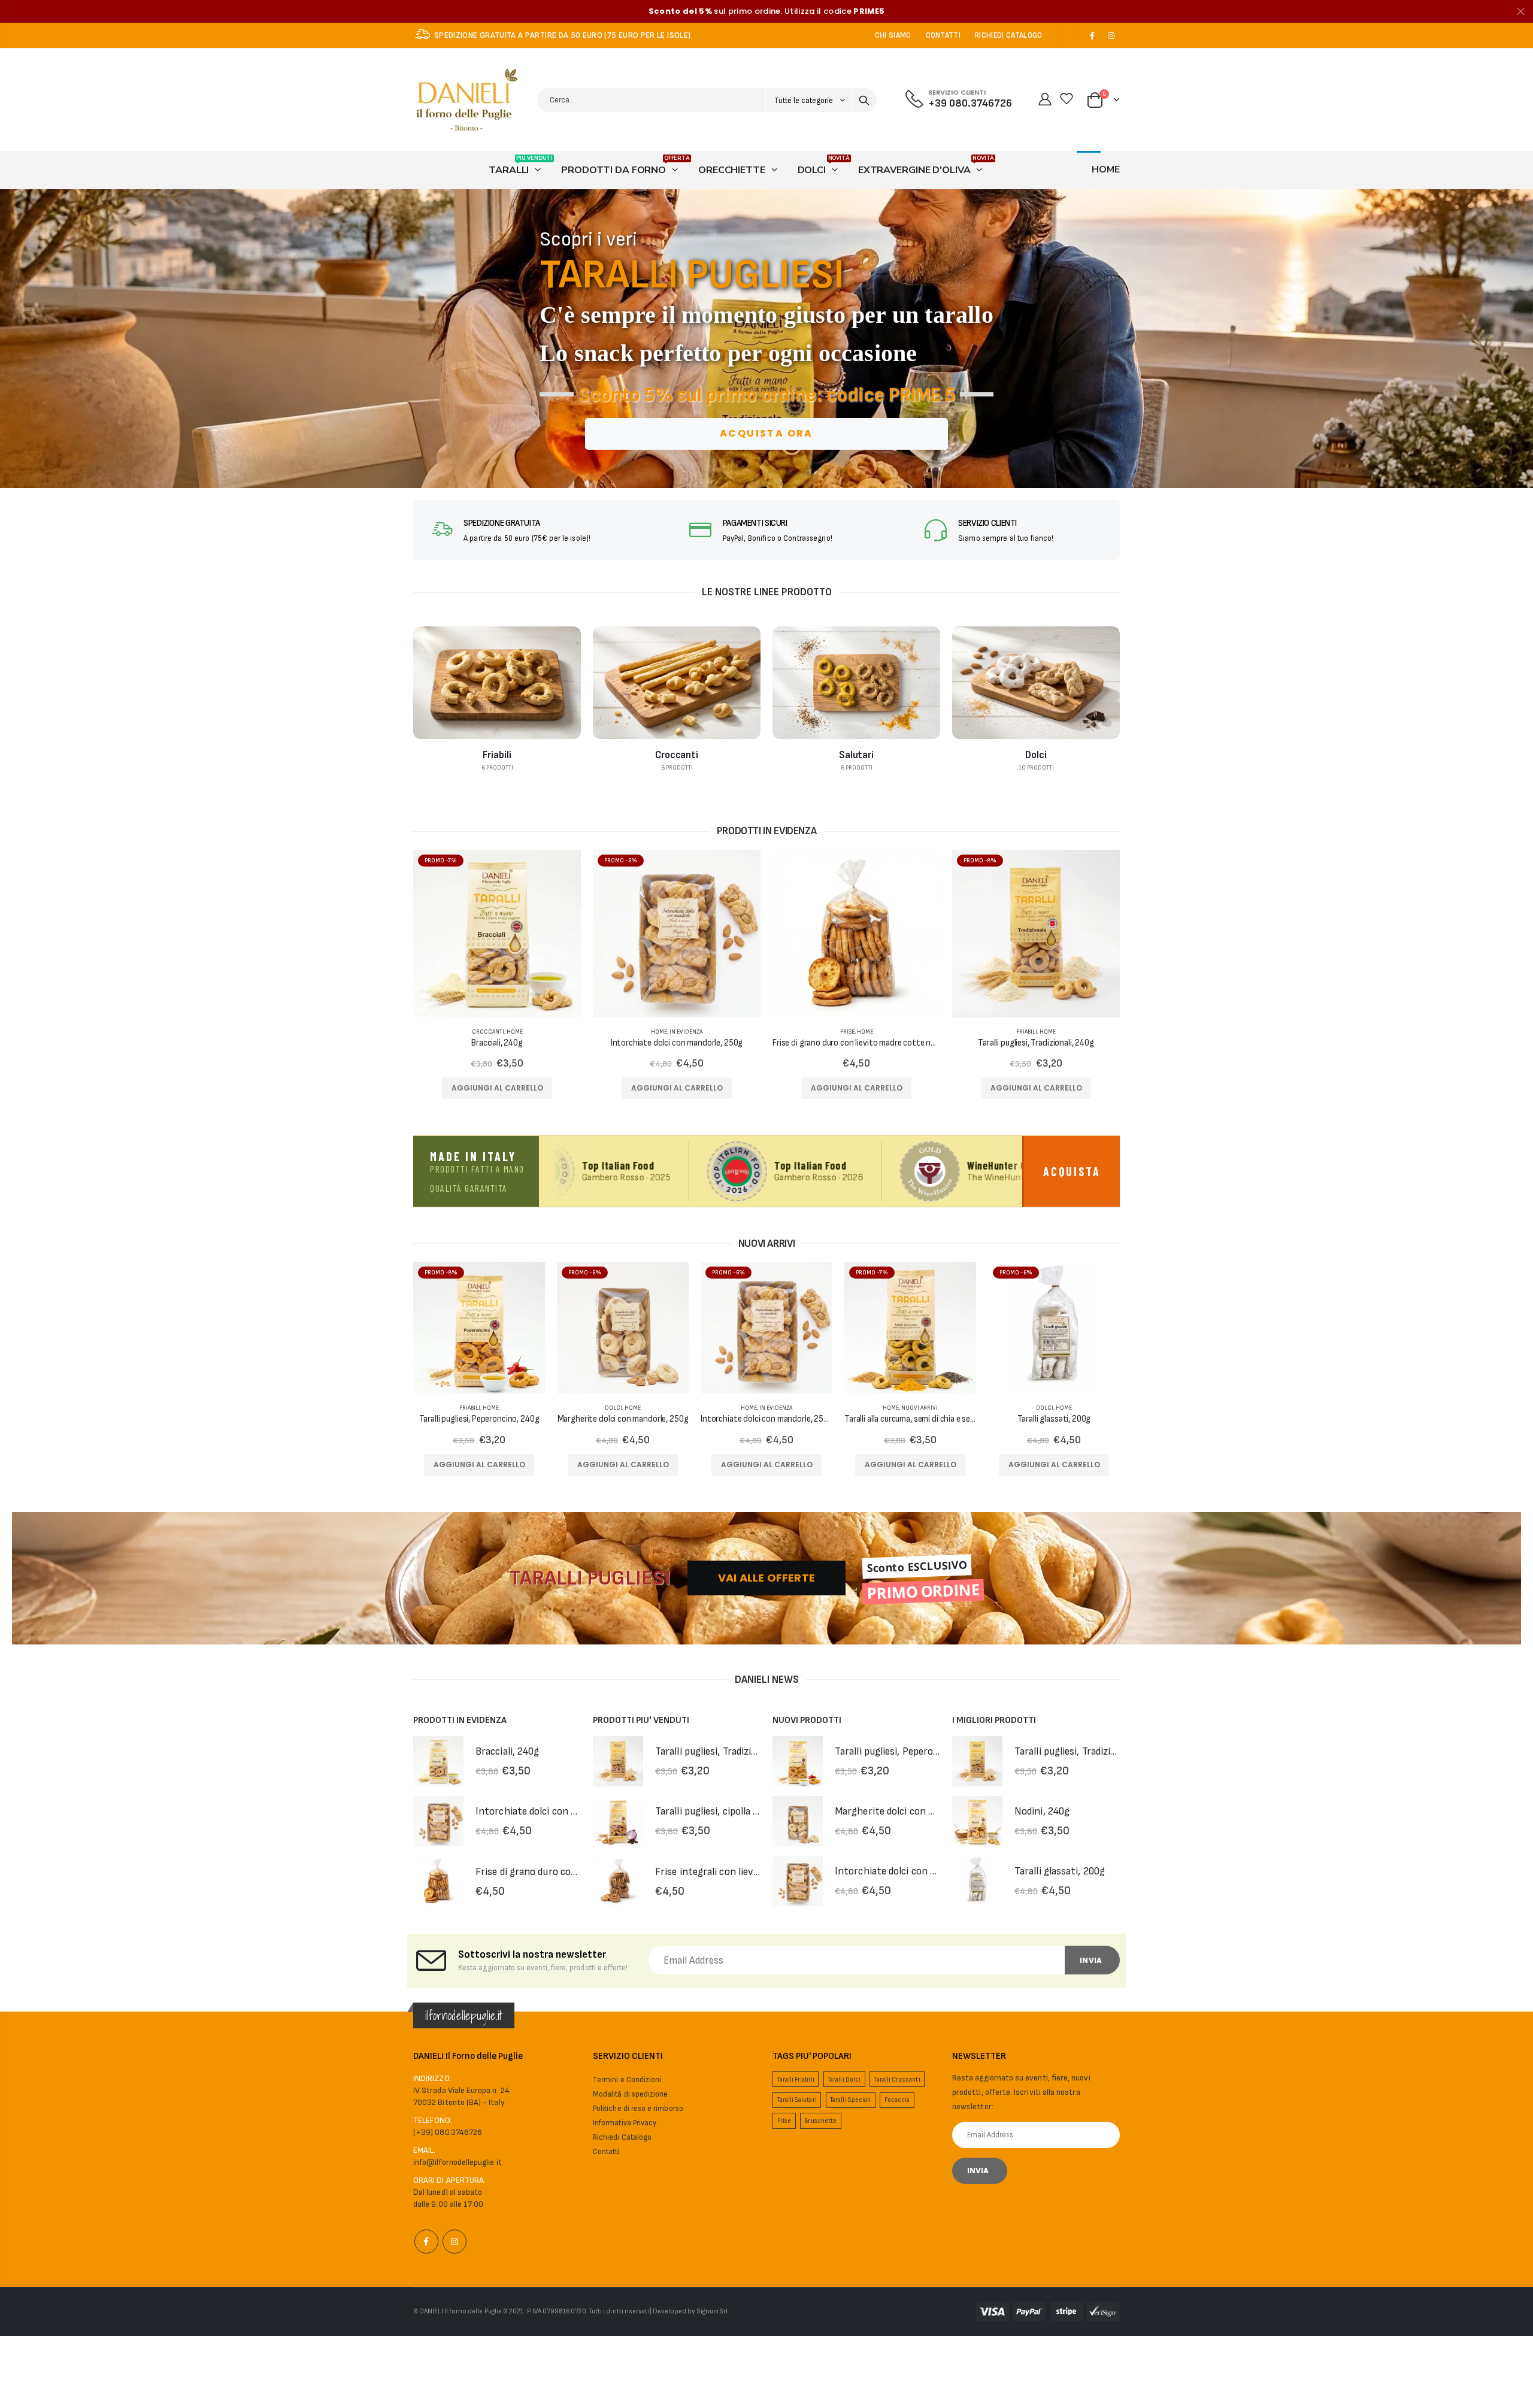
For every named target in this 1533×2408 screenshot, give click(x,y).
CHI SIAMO (893, 35)
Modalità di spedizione (630, 2094)
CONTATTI (943, 35)
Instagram (455, 2242)
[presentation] (13, 339)
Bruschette (820, 2121)
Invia (1091, 1960)
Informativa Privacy (625, 2123)
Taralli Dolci (844, 2080)
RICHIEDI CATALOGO (1009, 35)
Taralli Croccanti (897, 2080)
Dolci (613, 1408)
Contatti (606, 2152)
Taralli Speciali (850, 2100)
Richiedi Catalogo (622, 2137)
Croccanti (488, 1032)
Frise (847, 1032)
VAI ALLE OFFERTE (766, 1578)
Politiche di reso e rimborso (638, 2109)
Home (515, 1032)
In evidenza (686, 1032)
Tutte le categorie (805, 101)
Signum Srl (713, 2311)
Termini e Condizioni (627, 2080)
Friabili (1027, 1032)
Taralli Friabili (796, 2080)
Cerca (864, 100)
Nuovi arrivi (920, 1408)
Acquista (1072, 1171)
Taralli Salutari (797, 2100)
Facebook (426, 2242)
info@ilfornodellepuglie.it (458, 2162)
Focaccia (897, 2100)
